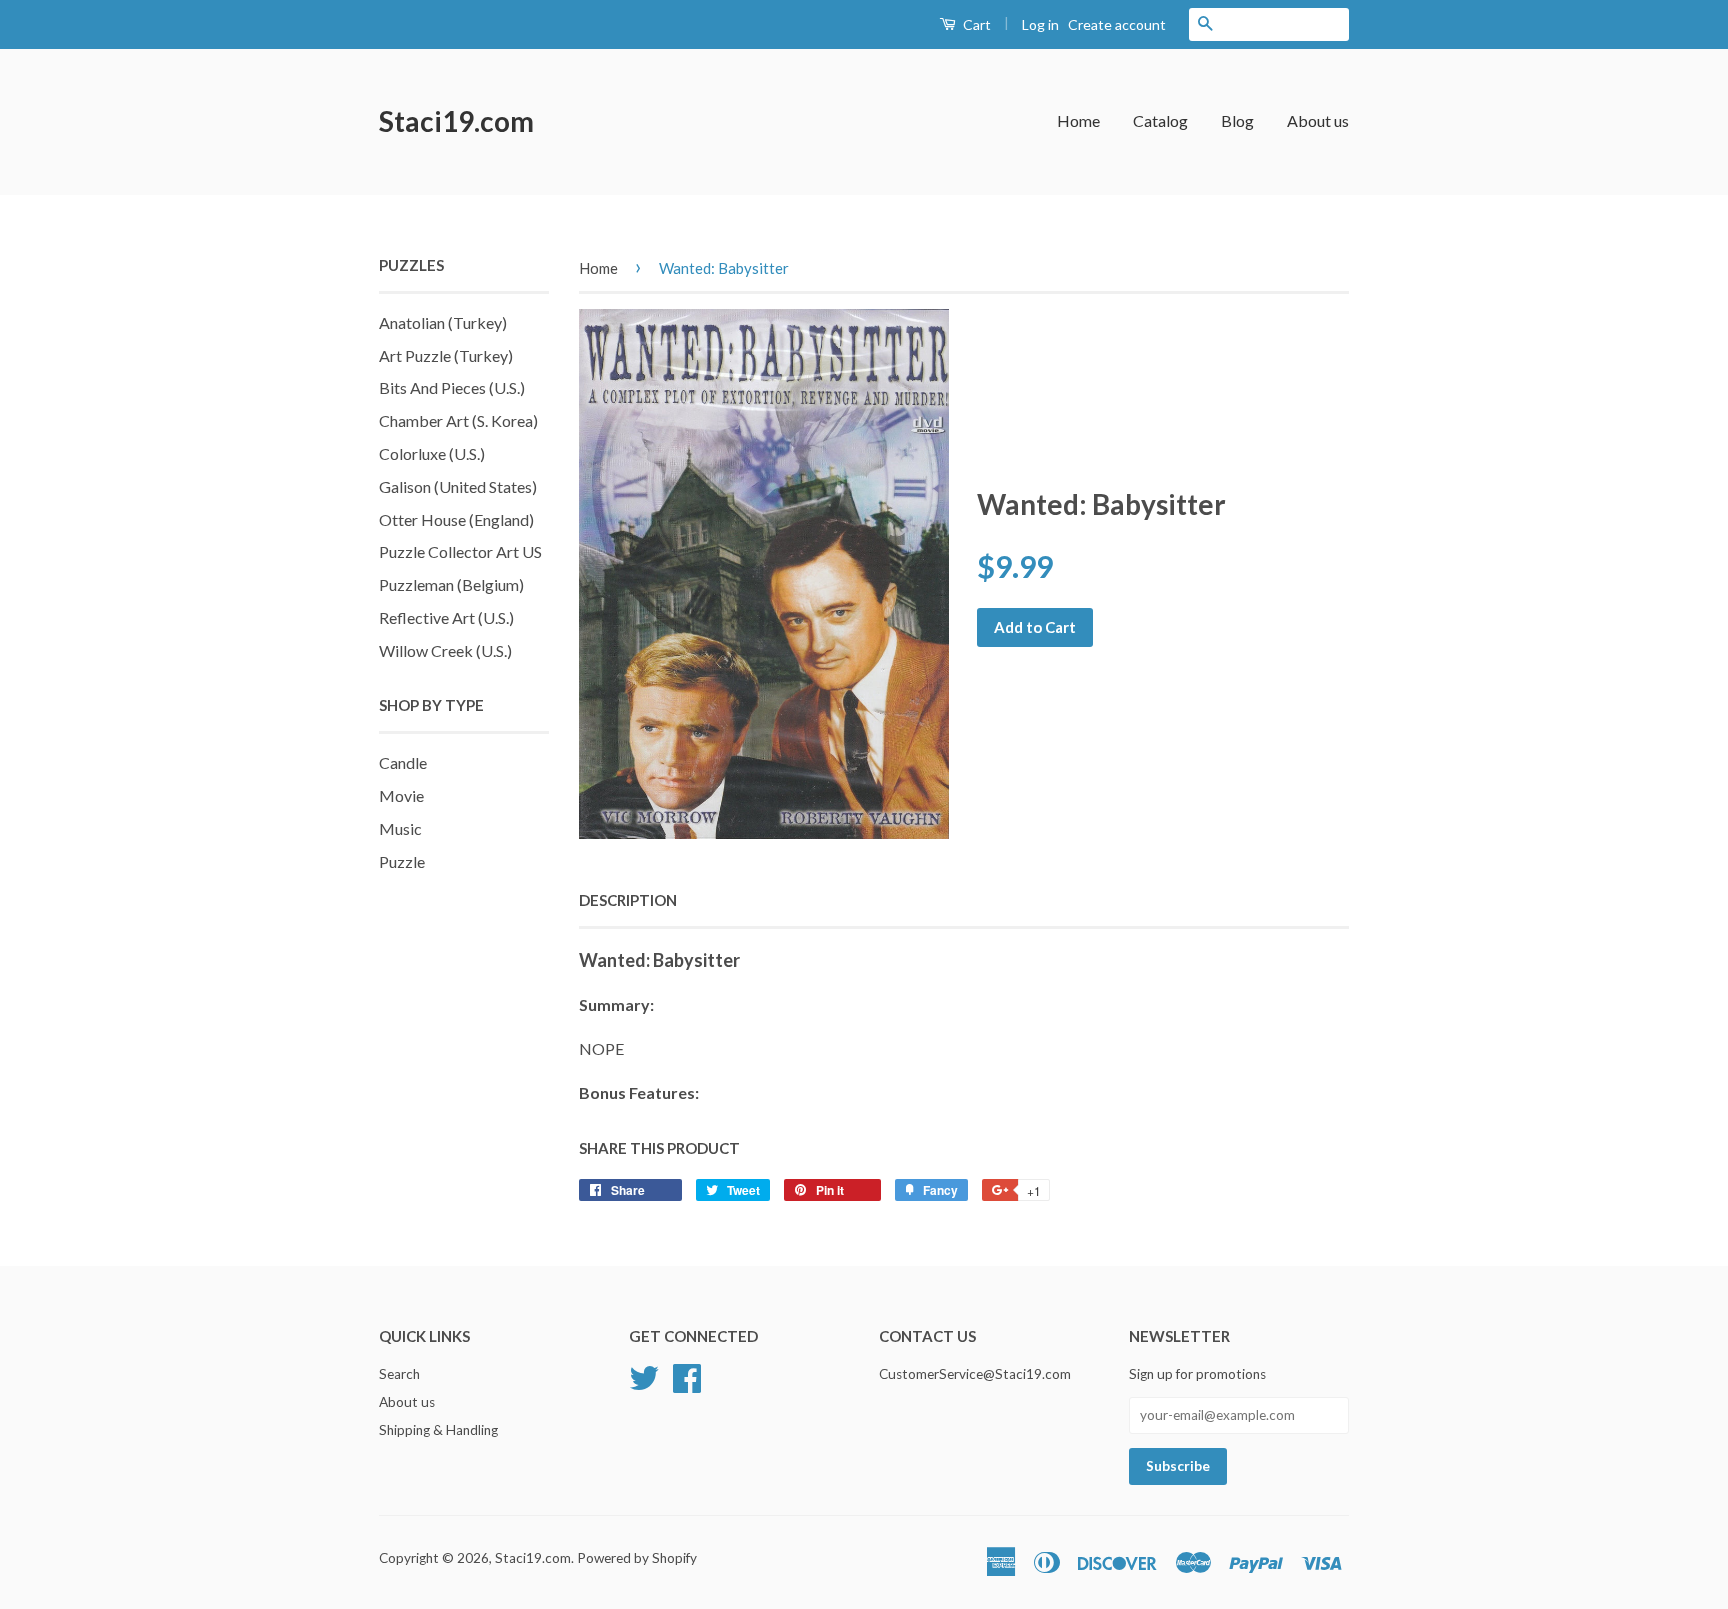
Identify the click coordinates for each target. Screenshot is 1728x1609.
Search (399, 1374)
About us (1318, 120)
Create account (1117, 24)
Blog (1237, 120)
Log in (1040, 24)
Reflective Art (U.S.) (446, 617)
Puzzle (402, 861)
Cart (975, 24)
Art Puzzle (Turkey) (446, 355)
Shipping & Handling (438, 1430)
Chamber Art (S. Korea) (458, 420)
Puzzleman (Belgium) (451, 584)
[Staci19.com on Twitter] (644, 1376)
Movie (401, 795)
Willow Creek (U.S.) (445, 650)
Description (628, 900)
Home (1078, 120)
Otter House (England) (456, 519)
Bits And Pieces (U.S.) (452, 387)
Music (400, 828)
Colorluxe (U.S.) (432, 453)
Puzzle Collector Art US (460, 551)
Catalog (1160, 120)
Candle (403, 762)
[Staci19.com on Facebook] (687, 1376)
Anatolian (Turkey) (443, 322)
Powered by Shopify (637, 1558)
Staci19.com (456, 121)
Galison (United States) (458, 486)
